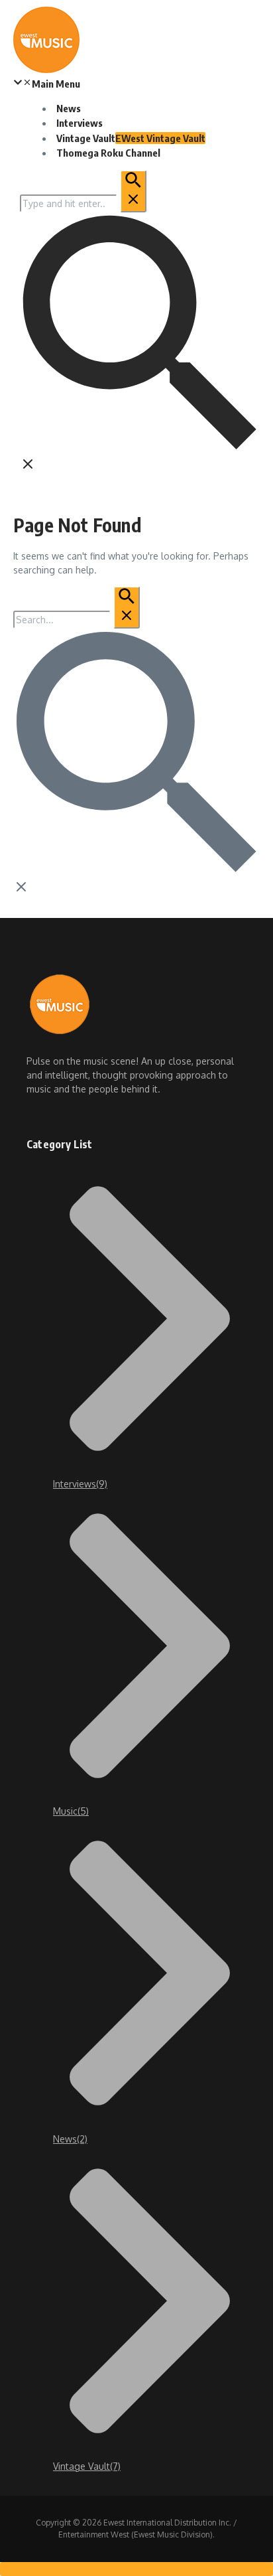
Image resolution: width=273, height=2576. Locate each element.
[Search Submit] (133, 191)
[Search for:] (83, 203)
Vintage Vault (131, 138)
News (69, 108)
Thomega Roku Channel (108, 153)
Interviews (80, 123)
